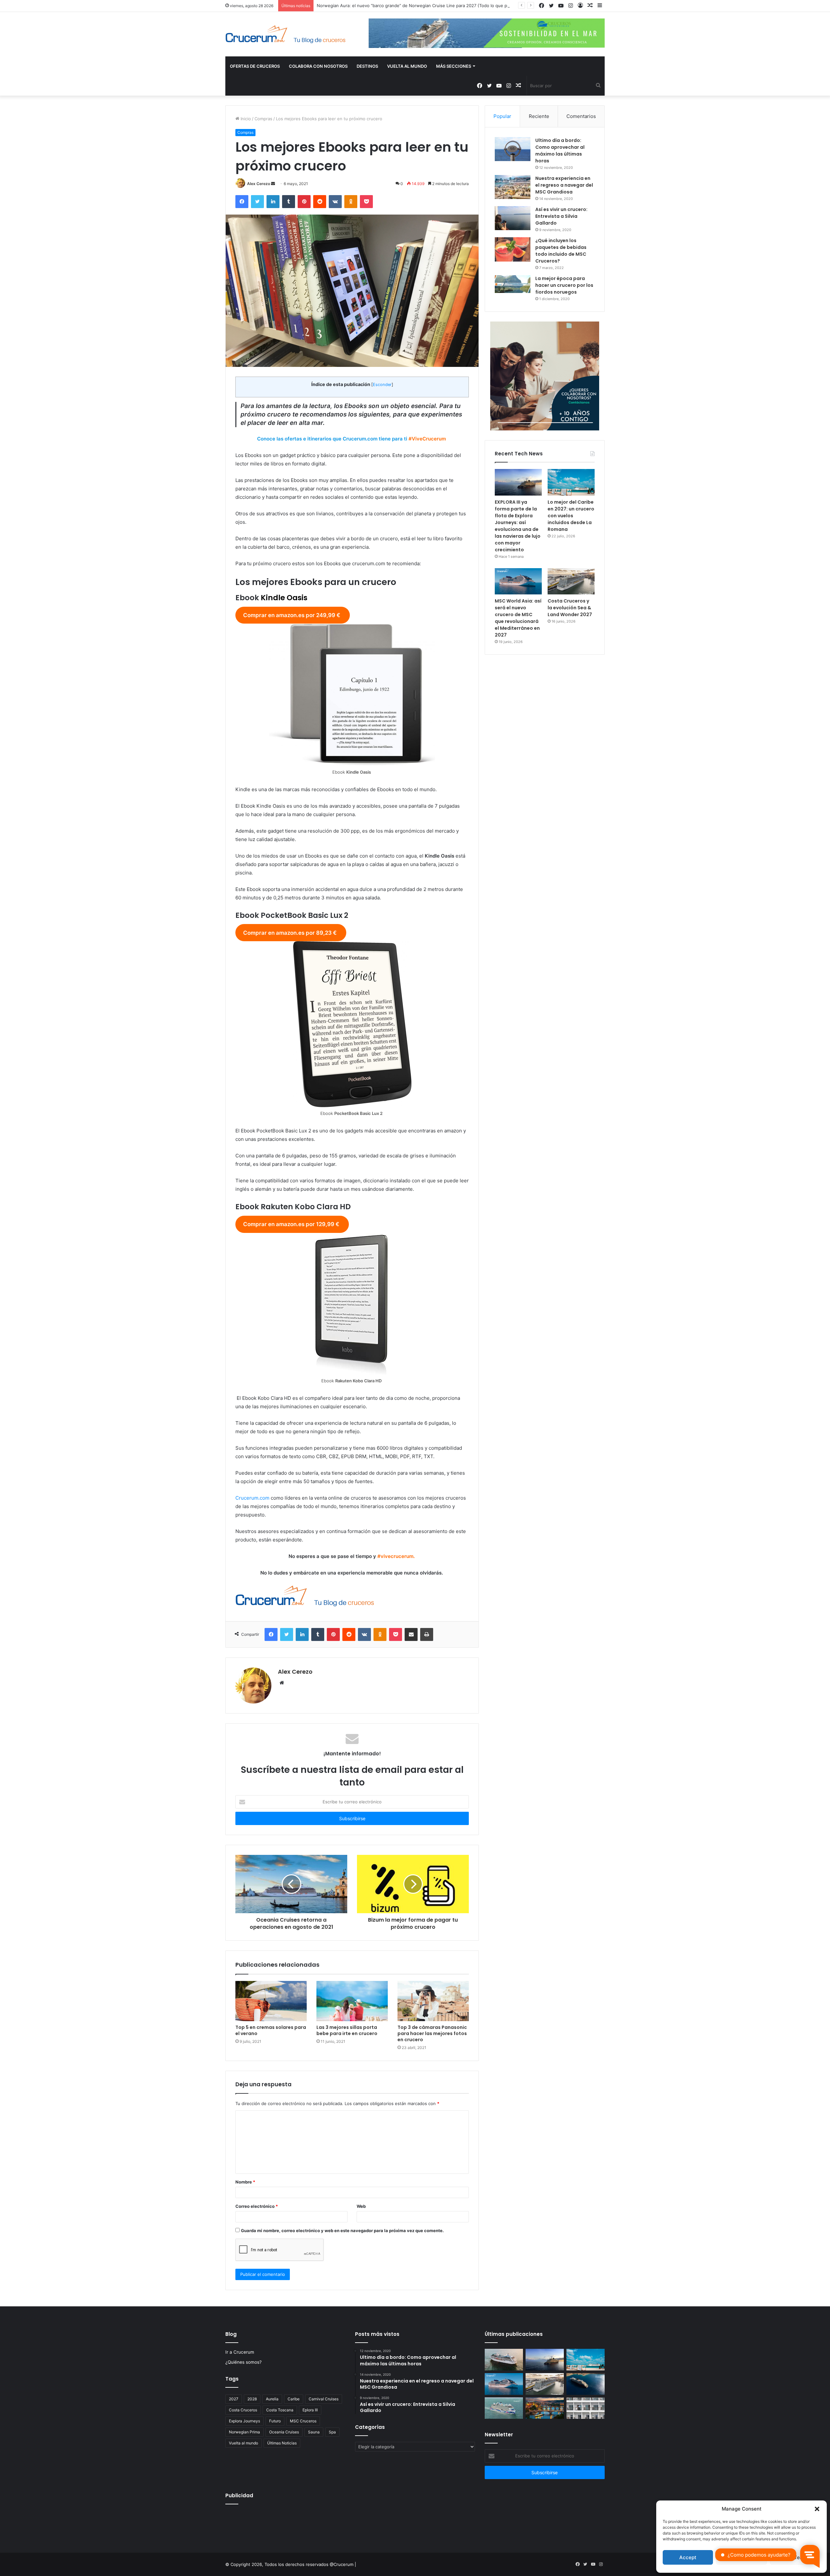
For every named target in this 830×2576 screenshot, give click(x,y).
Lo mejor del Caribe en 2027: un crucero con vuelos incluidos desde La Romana (571, 516)
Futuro (275, 2421)
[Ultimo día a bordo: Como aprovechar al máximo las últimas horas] (513, 149)
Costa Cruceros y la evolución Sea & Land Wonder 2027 (570, 608)
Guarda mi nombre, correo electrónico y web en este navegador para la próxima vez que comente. (342, 2231)
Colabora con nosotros (318, 66)
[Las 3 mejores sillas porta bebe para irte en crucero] (352, 2001)
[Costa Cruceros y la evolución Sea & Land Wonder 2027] (571, 581)
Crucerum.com (252, 1498)
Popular (502, 116)
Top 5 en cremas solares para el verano (271, 2030)
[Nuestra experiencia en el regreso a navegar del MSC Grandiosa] (513, 187)
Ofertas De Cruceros (255, 66)
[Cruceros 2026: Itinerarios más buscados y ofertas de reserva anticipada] (586, 2408)
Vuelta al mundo (243, 2443)
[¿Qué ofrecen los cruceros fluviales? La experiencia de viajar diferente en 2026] (545, 2408)
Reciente (539, 116)
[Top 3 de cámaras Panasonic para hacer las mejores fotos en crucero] (433, 2001)
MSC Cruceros (303, 2421)
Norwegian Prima (244, 2432)
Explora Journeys (244, 2421)
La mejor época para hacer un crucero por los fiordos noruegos (564, 285)
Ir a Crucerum (240, 2352)
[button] (817, 2509)
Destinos (367, 66)
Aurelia (272, 2399)
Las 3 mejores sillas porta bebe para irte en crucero (347, 2030)
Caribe (294, 2399)
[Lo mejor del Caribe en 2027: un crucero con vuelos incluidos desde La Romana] (571, 482)
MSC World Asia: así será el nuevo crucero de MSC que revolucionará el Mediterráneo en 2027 (518, 618)
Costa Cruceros (243, 2410)
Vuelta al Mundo (407, 66)
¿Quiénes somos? (243, 2362)
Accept (688, 2557)
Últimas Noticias (282, 2443)
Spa (332, 2432)
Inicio (245, 119)
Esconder (382, 385)
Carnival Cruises (324, 2399)
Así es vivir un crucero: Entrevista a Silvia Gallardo (561, 216)
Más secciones (454, 66)
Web (361, 2206)
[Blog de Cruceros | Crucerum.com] (285, 34)
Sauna (314, 2432)
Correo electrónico (257, 2206)
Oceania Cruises (284, 2432)
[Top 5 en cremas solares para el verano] (271, 2001)
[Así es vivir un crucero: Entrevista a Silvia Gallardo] (513, 218)
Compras (263, 119)
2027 (234, 2399)
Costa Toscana (280, 2410)
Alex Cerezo (259, 184)
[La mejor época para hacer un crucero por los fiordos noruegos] (513, 284)
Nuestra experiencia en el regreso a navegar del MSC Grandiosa (564, 185)
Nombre (245, 2182)
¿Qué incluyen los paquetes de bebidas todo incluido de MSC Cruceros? (561, 251)
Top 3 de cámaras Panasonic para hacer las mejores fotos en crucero (432, 2033)
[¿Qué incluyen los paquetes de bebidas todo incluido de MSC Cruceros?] (513, 249)
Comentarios (581, 116)
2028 (252, 2399)
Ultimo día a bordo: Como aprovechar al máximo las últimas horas (560, 151)
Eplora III (310, 2410)
